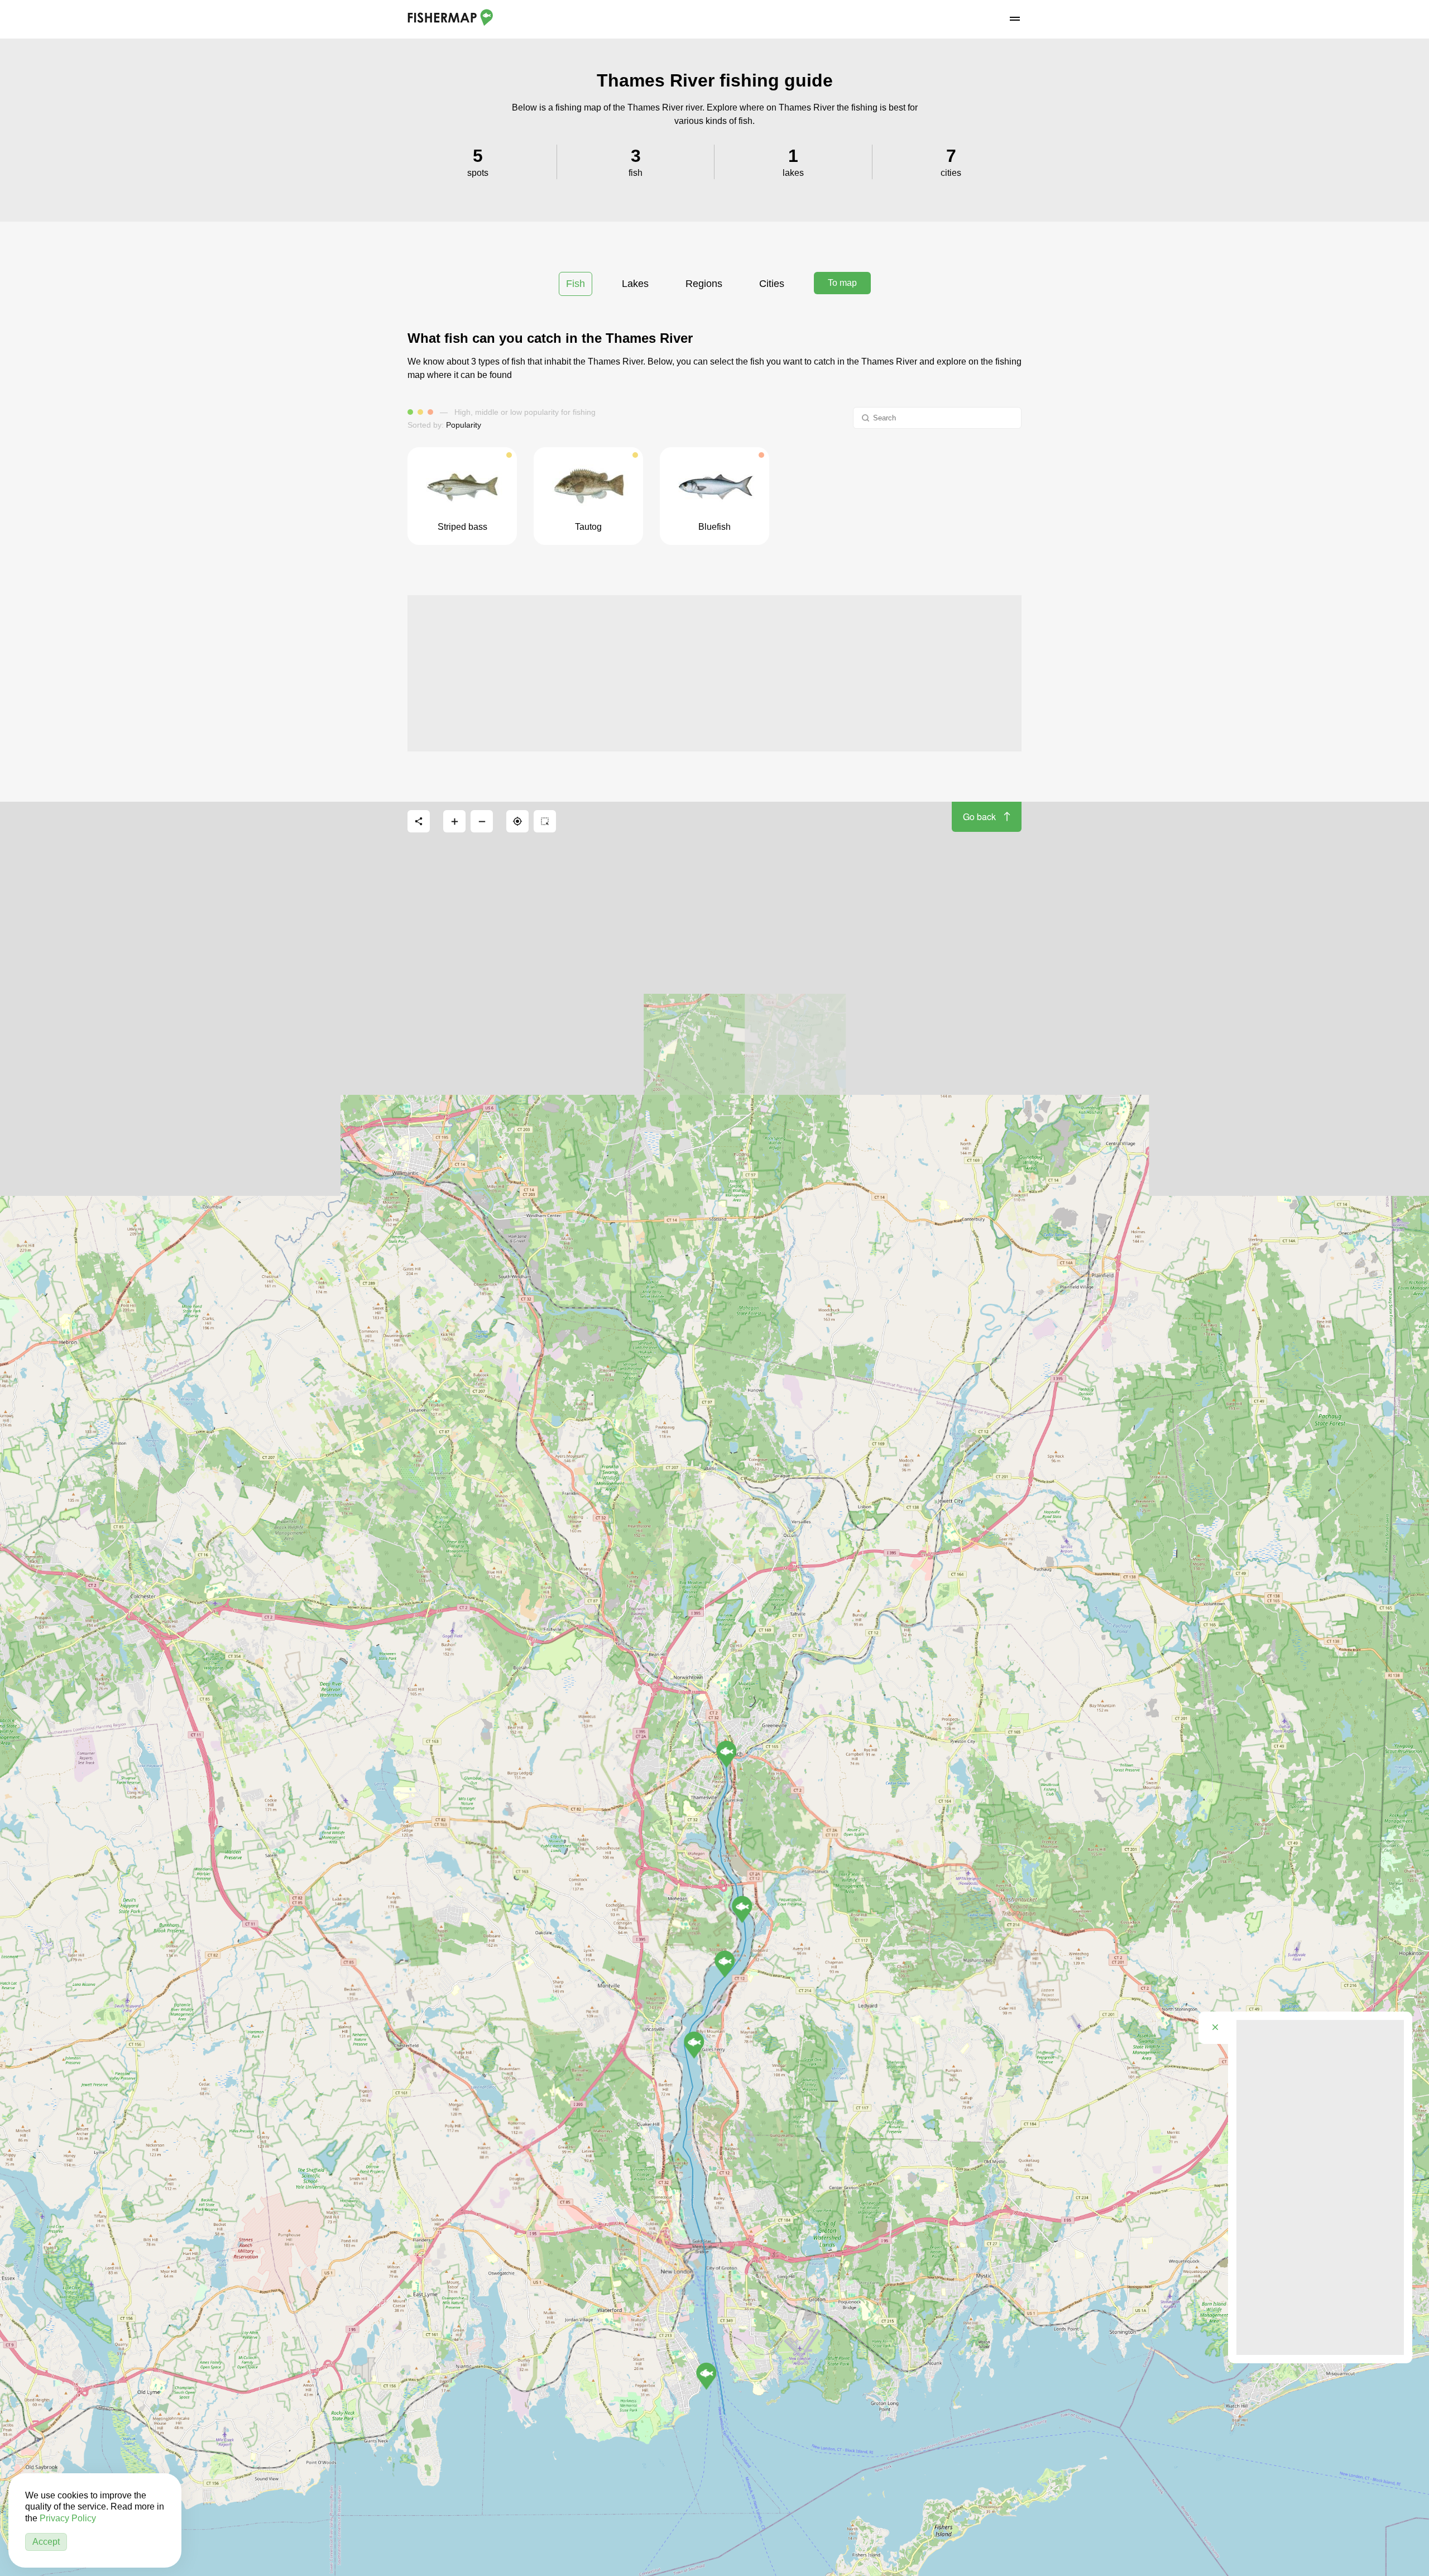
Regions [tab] (704, 284)
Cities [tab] (772, 284)
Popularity (464, 425)
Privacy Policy (68, 2518)
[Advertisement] (714, 673)
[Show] (706, 2376)
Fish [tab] (576, 284)
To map (842, 283)
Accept (46, 2542)
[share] (419, 821)
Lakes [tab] (635, 284)
